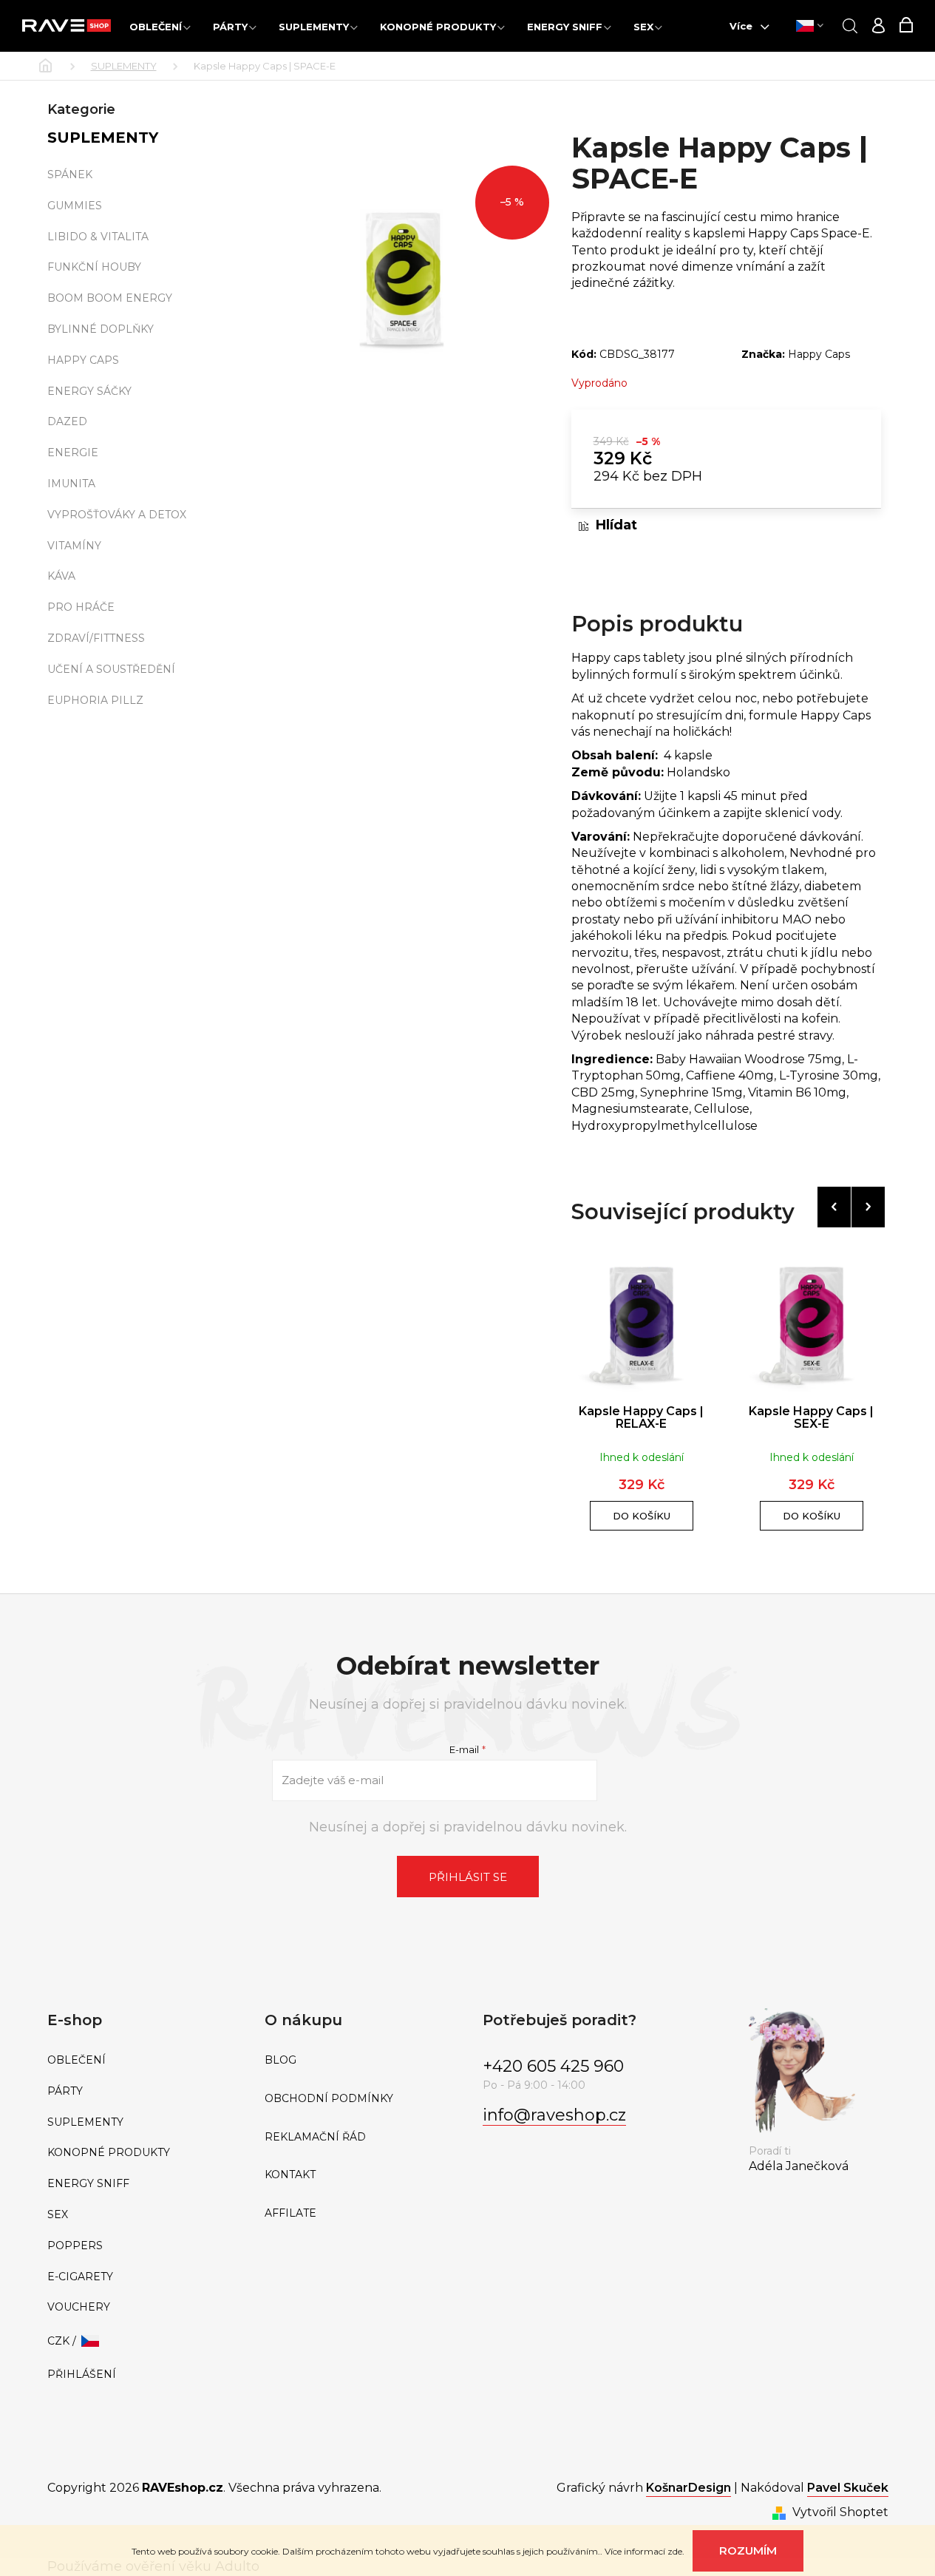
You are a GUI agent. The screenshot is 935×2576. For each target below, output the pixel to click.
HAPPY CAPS (83, 360)
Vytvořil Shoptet (840, 2512)
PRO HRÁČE (81, 607)
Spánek (70, 174)
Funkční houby (94, 267)
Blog (280, 2060)
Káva (61, 576)
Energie (73, 453)
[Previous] (834, 1207)
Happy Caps (819, 354)
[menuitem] (160, 26)
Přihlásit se (468, 1877)
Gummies (75, 206)
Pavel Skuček (848, 2488)
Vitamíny (74, 546)
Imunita (71, 484)
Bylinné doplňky (101, 329)
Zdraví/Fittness (96, 638)
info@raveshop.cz (554, 2115)
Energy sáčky (89, 391)
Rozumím (748, 2550)
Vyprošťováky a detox (117, 515)
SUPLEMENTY (103, 138)
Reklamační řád (315, 2137)
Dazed (67, 421)
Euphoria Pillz (95, 700)
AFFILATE (290, 2213)
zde (675, 2551)
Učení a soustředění (111, 669)
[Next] (868, 1207)
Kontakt (290, 2175)
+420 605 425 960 (553, 2066)
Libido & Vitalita (98, 237)
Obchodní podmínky (329, 2099)
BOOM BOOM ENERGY (110, 298)
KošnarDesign (688, 2488)
